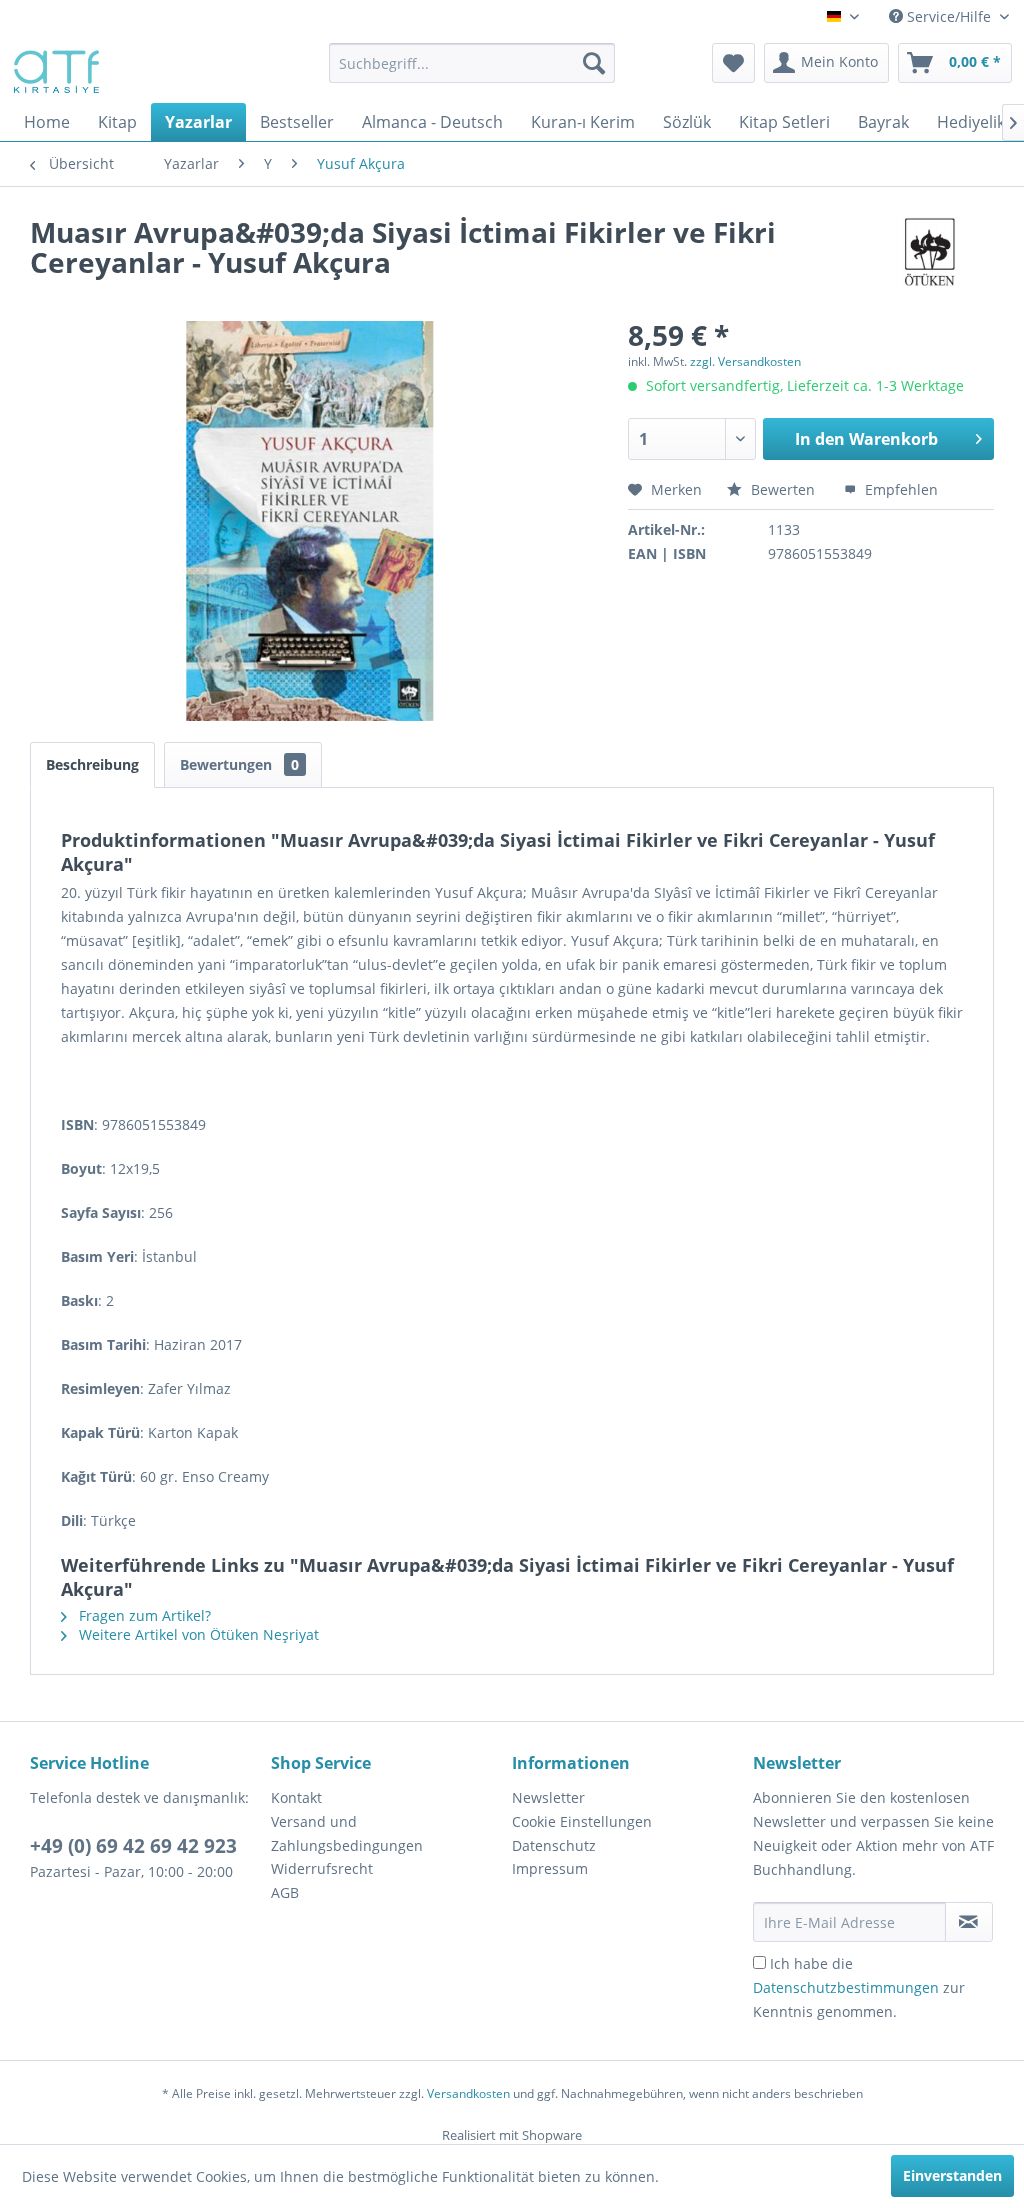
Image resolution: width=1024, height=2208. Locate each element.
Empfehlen (899, 489)
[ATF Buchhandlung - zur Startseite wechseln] (54, 68)
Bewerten (783, 489)
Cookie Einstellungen (582, 1821)
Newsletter (548, 1797)
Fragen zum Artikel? (143, 1615)
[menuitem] (472, 63)
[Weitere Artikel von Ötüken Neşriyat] (932, 252)
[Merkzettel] (733, 63)
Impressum (550, 1868)
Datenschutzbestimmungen (846, 1987)
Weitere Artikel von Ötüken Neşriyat (197, 1634)
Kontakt (296, 1797)
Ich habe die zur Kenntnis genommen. (859, 1987)
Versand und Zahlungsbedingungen (347, 1833)
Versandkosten (468, 2093)
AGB (285, 1892)
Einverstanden (952, 2175)
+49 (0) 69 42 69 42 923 (133, 1846)
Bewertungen (239, 764)
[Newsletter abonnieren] (969, 1922)
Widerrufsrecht (322, 1868)
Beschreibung (92, 764)
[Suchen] (594, 63)
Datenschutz (554, 1845)
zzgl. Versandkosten (745, 361)
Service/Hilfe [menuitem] (949, 16)
